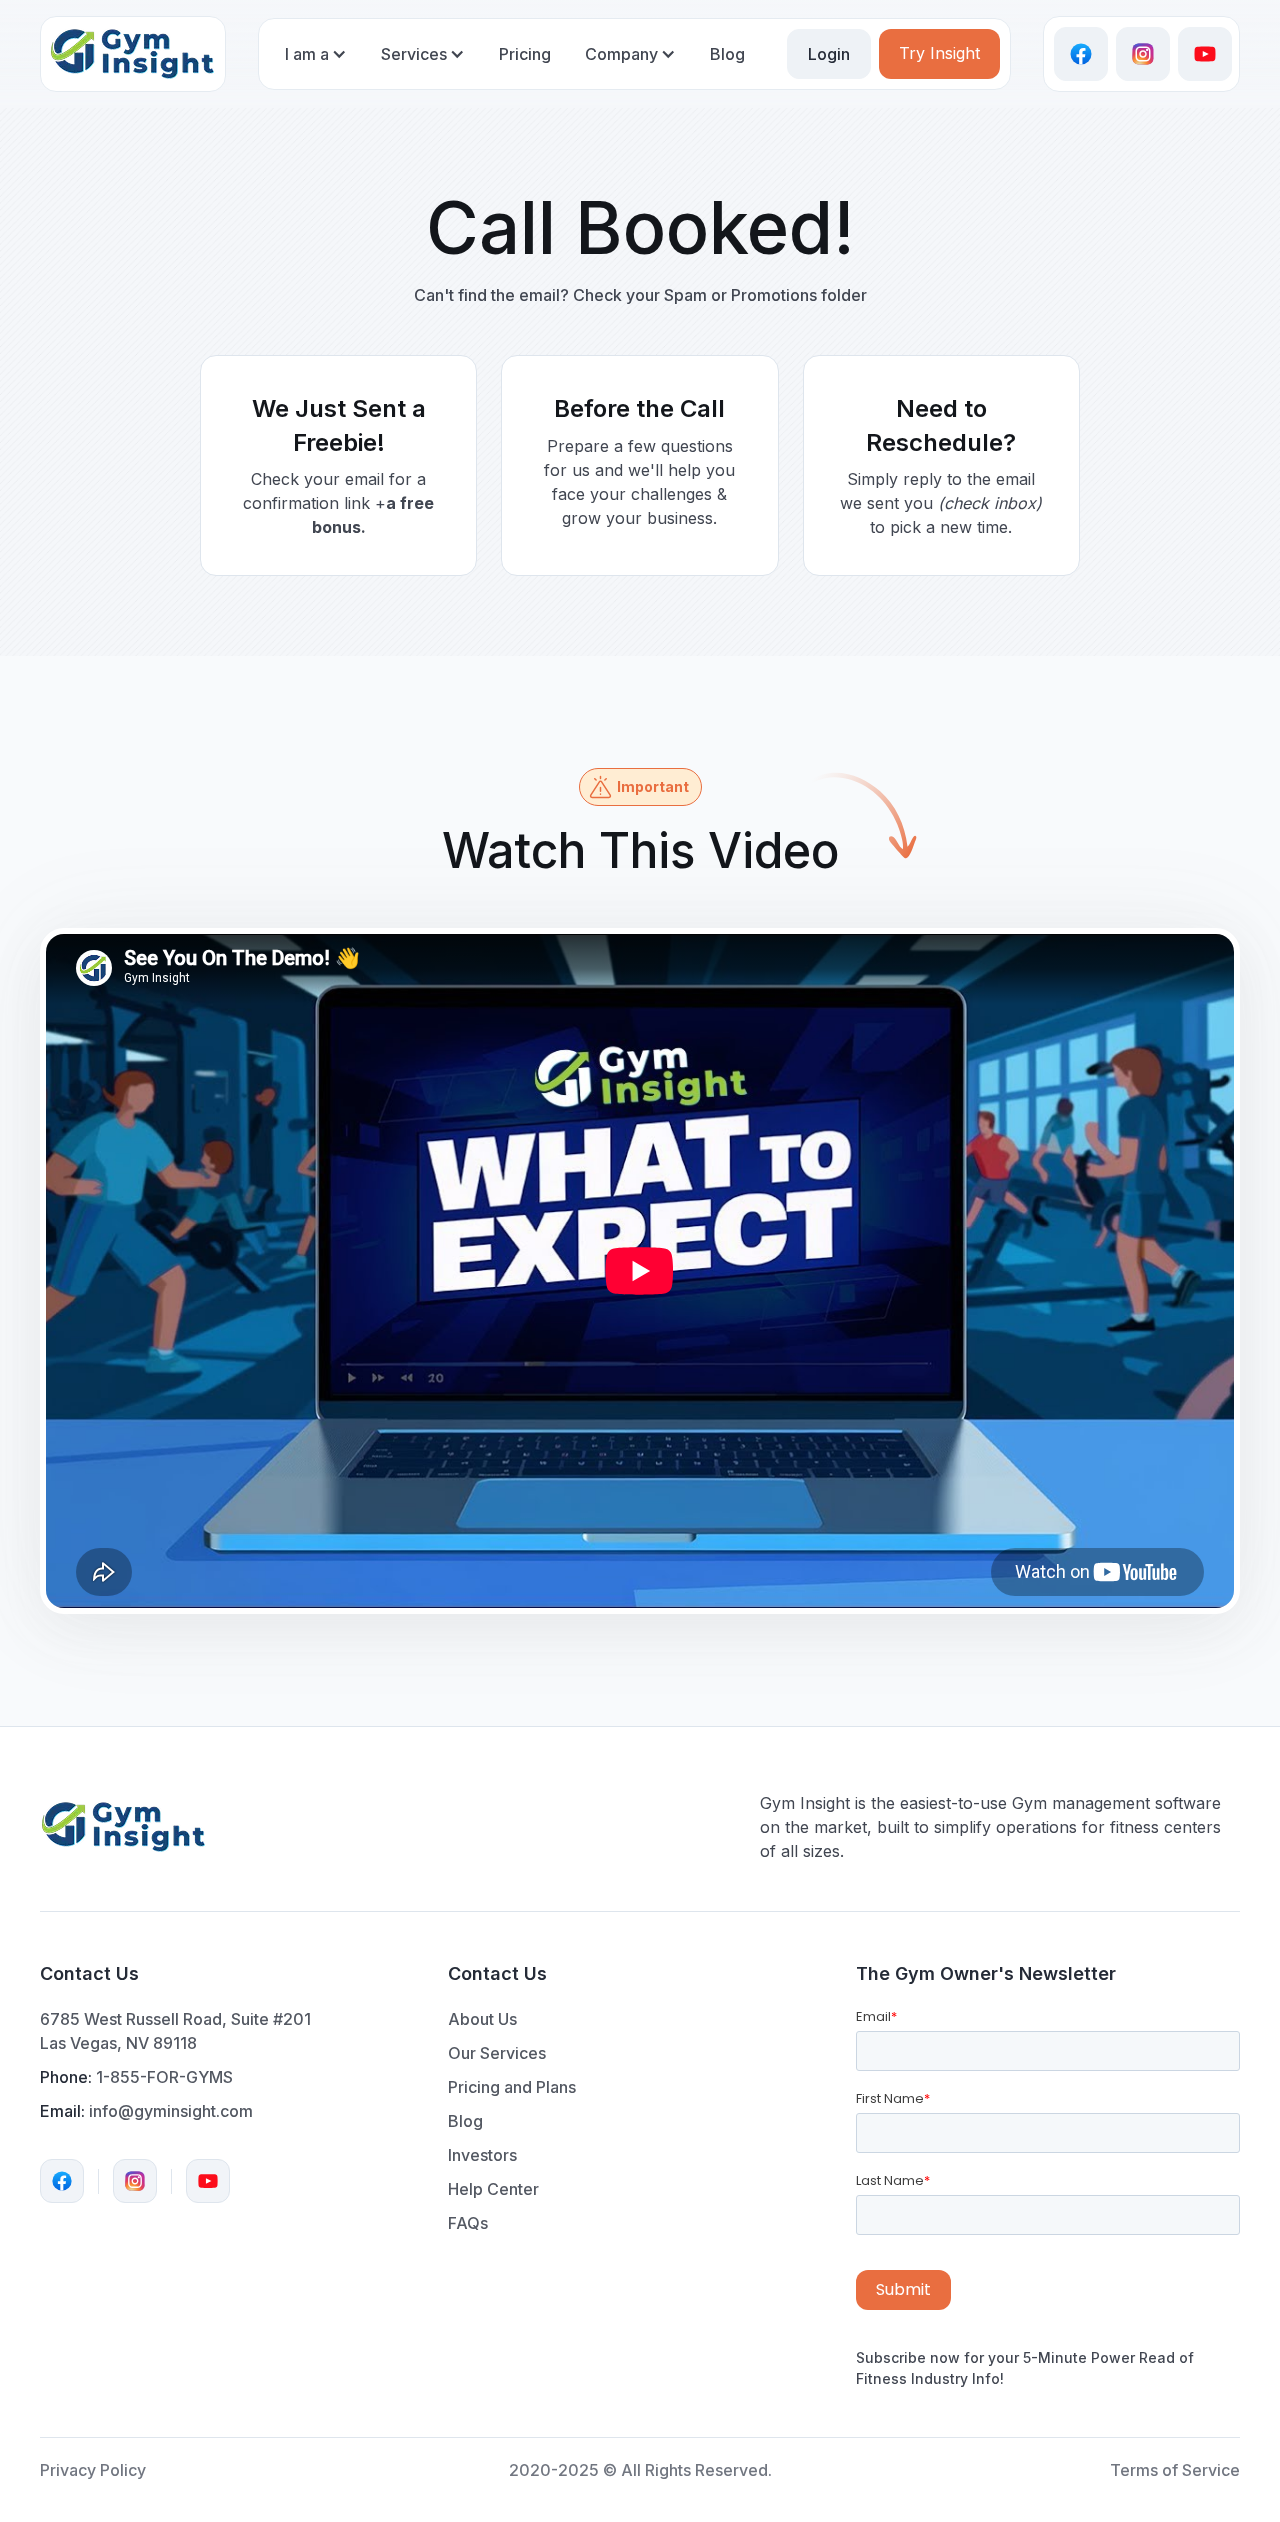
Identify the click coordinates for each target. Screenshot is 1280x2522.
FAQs (468, 2223)
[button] (316, 61)
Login (829, 54)
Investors (482, 2155)
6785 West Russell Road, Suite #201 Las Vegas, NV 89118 (175, 2031)
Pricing (525, 54)
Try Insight (939, 53)
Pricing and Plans (512, 2087)
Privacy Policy (93, 2470)
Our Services (497, 2053)
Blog (727, 54)
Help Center (493, 2189)
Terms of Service (1175, 2470)
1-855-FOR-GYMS (164, 2077)
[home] (133, 54)
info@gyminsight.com (171, 2111)
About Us (482, 2019)
